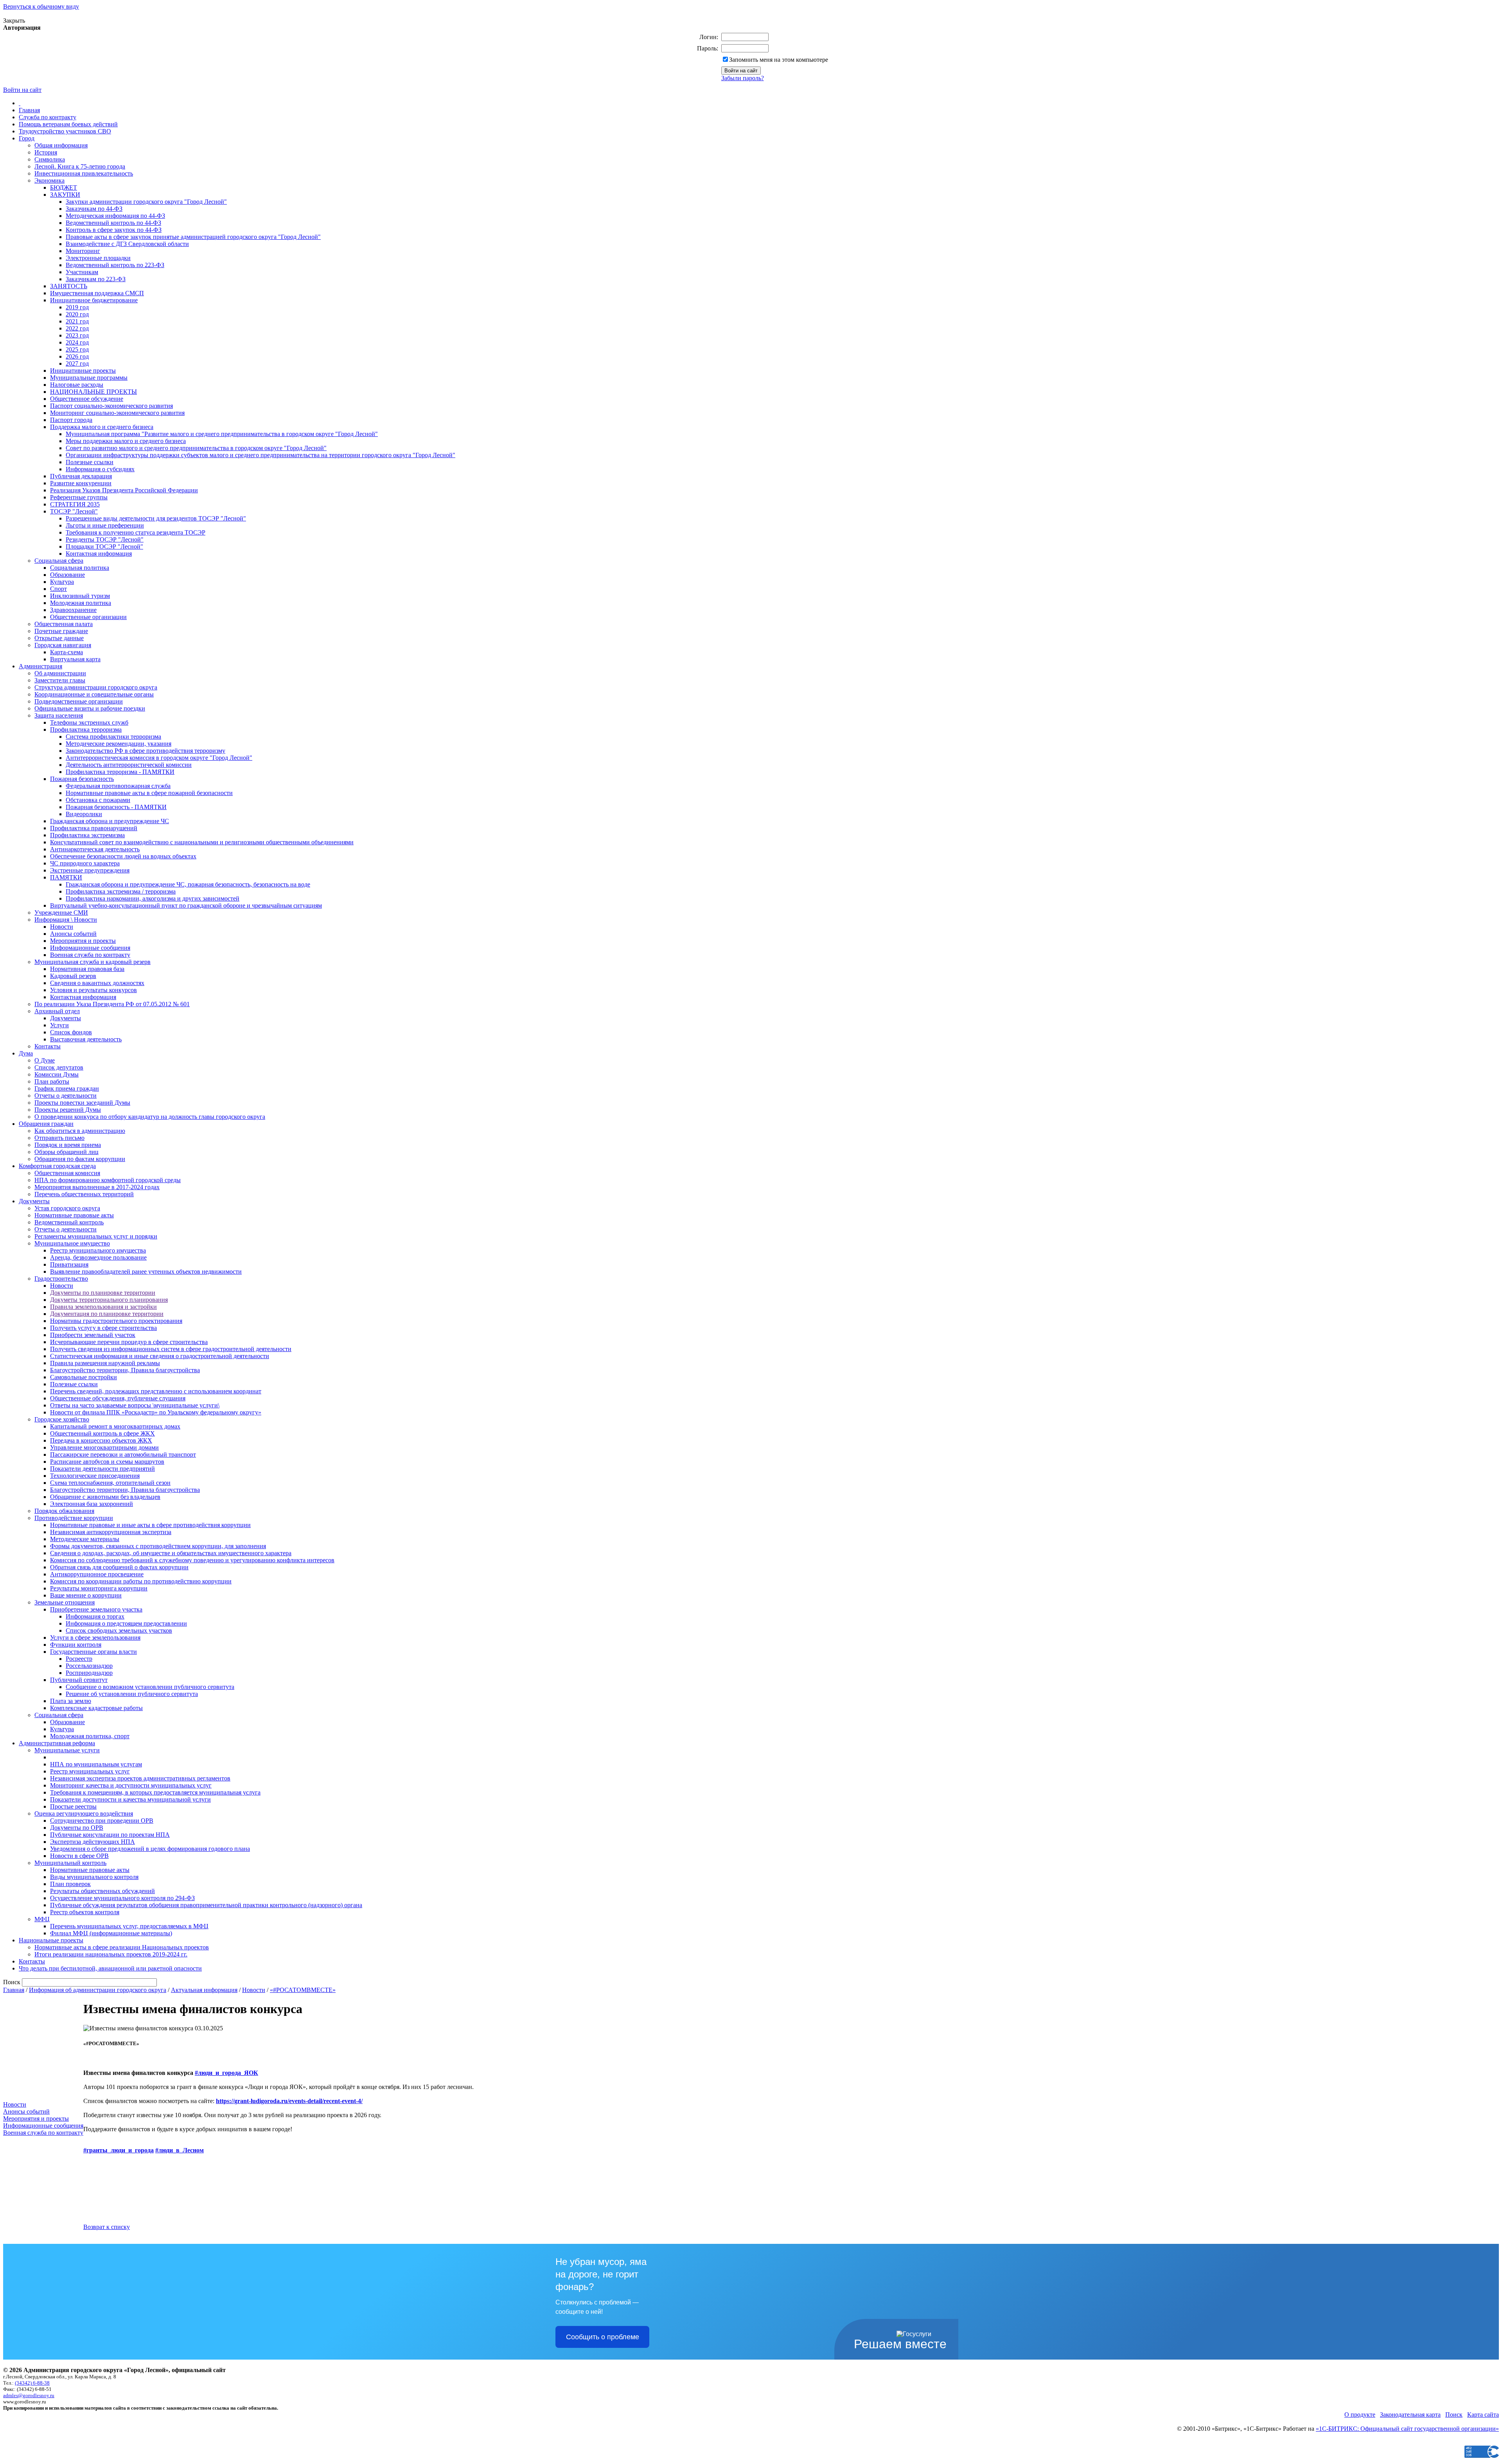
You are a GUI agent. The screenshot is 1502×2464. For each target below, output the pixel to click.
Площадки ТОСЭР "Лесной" (104, 546)
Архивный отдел (57, 1011)
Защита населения (59, 715)
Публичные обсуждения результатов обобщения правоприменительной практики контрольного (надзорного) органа (206, 1905)
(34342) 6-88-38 (32, 2383)
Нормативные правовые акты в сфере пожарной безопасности (149, 793)
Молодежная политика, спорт (90, 1736)
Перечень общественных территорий (84, 1194)
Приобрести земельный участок (93, 1335)
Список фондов (71, 1032)
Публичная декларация (81, 476)
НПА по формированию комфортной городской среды (108, 1180)
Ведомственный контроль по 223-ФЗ (115, 265)
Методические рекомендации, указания (119, 744)
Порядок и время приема (68, 1145)
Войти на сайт (22, 90)
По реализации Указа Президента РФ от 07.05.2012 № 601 (112, 1004)
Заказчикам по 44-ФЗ (94, 209)
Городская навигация (63, 645)
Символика (50, 159)
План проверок (70, 1884)
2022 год (77, 328)
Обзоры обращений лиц (66, 1152)
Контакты (48, 1046)
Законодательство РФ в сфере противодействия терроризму (146, 751)
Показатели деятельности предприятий (102, 1469)
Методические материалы (85, 1539)
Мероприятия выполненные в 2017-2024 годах (97, 1187)
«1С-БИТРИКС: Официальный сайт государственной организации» (1407, 2429)
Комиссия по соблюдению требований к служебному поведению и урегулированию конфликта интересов (192, 1560)
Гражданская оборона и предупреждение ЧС (110, 821)
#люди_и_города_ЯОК (226, 2073)
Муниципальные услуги (67, 1750)
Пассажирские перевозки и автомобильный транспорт (123, 1455)
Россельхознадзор (89, 1666)
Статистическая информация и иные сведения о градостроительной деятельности (160, 1356)
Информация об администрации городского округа (98, 1990)
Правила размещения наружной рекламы (105, 1363)
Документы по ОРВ (77, 1828)
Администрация (40, 666)
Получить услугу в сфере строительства (103, 1328)
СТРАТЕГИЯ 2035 (75, 504)
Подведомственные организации (79, 701)
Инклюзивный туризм (80, 596)
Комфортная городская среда (57, 1166)
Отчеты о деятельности (66, 1096)
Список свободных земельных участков (119, 1630)
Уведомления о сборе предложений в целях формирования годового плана (150, 1849)
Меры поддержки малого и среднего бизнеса (126, 441)
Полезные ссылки (90, 462)
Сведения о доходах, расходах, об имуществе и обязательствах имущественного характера (171, 1553)
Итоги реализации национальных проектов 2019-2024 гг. (111, 1954)
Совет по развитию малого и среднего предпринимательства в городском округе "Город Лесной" (196, 448)
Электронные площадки (98, 258)
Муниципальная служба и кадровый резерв (93, 962)
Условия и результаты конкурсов (93, 990)
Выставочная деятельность (86, 1039)
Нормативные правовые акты (74, 1215)
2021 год (77, 321)
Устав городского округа (67, 1208)
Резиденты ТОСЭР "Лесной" (105, 539)
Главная (29, 110)
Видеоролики (84, 814)
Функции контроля (76, 1645)
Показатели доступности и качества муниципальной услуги (130, 1799)
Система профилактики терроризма (113, 737)
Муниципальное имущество (72, 1243)
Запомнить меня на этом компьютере (779, 60)
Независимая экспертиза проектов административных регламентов (140, 1778)
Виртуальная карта (75, 659)
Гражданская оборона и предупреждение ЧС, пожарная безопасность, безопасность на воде (188, 884)
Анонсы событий (73, 934)
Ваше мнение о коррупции (86, 1595)
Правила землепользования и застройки (103, 1307)
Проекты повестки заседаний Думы (82, 1103)
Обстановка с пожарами (98, 800)
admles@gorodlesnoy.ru (29, 2395)
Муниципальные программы (89, 378)
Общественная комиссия (67, 1173)
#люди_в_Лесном (180, 2150)
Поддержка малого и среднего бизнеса (102, 427)
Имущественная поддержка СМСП (97, 293)
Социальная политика (80, 568)
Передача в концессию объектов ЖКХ (101, 1440)
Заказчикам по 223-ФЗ (96, 279)
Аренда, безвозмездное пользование (98, 1257)
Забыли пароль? (743, 78)
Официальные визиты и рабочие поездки (90, 708)
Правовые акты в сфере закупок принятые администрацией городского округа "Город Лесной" (193, 237)
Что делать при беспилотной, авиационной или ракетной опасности (110, 1968)
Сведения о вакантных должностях (97, 983)
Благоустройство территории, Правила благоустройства (125, 1370)
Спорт (58, 589)
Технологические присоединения (95, 1476)
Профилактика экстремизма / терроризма (121, 891)
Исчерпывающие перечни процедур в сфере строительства (129, 1342)
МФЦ (42, 1919)
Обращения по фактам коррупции (80, 1159)
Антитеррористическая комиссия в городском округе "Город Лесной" (159, 758)
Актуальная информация (204, 1990)
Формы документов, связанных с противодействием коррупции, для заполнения (158, 1546)
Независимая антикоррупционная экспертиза (111, 1532)
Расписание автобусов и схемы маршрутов (107, 1462)
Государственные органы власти (93, 1652)
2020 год (77, 314)
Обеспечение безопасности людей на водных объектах (123, 856)
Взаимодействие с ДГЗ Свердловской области (127, 244)
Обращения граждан (46, 1124)
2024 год (77, 342)
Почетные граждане (61, 631)
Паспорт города (71, 420)
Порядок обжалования (64, 1511)
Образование (67, 575)
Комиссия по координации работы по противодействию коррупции (141, 1581)
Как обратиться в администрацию (80, 1131)
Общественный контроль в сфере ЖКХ (102, 1433)
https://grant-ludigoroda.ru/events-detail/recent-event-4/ (289, 2101)
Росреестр (79, 1659)
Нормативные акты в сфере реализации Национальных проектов (122, 1947)
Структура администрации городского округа (96, 687)
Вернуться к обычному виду (41, 6)
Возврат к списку (107, 2227)
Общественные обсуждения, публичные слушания (118, 1398)
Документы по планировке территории (103, 1293)
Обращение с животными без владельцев (105, 1497)
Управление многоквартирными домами (104, 1447)
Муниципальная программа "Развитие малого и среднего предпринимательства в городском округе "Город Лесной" (222, 434)
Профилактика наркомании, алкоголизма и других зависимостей (153, 898)
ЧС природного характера (85, 863)
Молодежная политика (81, 603)
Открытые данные (59, 638)
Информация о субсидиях (100, 469)
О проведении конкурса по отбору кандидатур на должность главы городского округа (150, 1117)
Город (27, 138)
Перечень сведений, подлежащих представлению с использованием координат (156, 1391)
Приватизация (69, 1264)
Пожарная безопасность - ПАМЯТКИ (116, 807)
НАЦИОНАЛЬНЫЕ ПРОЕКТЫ (93, 392)
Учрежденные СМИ (61, 913)
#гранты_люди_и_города (119, 2150)
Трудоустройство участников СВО (65, 131)
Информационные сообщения (90, 948)
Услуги (59, 1025)
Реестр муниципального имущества (98, 1250)
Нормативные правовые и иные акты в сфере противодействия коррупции (150, 1525)
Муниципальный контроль (70, 1863)
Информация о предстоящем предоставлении (126, 1623)
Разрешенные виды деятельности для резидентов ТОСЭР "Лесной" (156, 518)
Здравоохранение (73, 610)
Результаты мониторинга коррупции (99, 1588)
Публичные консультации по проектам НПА (110, 1835)
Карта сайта (1483, 2415)
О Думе (45, 1060)
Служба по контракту (48, 117)
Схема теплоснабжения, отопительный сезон (110, 1483)
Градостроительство (61, 1279)
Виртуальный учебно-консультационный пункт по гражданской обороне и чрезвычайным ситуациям (186, 905)
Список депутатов (59, 1067)
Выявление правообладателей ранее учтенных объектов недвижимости (146, 1271)
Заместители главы (60, 680)
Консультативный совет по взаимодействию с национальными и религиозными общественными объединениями (202, 842)
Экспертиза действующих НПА (93, 1842)
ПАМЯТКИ (66, 877)
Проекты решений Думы (68, 1110)
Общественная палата (64, 624)
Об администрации (60, 673)
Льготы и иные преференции (105, 525)
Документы (66, 1018)
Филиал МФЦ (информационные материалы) (111, 1933)
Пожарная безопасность (82, 779)
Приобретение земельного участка (96, 1609)
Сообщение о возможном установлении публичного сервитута (150, 1687)
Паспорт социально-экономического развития (111, 406)
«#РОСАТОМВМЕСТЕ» (303, 1990)
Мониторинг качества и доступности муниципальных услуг (131, 1785)
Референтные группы (79, 497)
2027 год (77, 363)
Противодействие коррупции (74, 1518)
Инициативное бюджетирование (94, 300)
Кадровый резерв (73, 976)
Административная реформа (57, 1743)
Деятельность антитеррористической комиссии (129, 765)
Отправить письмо (59, 1138)
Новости (62, 927)
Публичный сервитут (79, 1680)
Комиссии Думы (57, 1074)
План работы (52, 1081)
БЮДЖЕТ (64, 188)
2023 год (77, 335)
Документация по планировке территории (107, 1314)
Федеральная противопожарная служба (118, 786)
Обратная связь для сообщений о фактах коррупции (119, 1567)
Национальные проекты (51, 1940)
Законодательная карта (1410, 2415)
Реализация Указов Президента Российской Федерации (124, 490)
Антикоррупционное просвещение (97, 1574)
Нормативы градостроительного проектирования (116, 1321)
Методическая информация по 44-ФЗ (115, 216)
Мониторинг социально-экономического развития (117, 413)
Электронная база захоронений (92, 1504)
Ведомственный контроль (69, 1222)
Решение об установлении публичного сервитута (132, 1694)
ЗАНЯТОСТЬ (69, 286)
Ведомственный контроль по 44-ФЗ (113, 223)
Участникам (82, 272)
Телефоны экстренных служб (89, 722)
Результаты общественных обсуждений (102, 1891)
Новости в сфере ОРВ (79, 1856)
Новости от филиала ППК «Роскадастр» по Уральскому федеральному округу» (156, 1412)
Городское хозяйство (62, 1419)
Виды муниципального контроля (94, 1877)
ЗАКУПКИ (65, 195)
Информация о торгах (95, 1616)
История (46, 152)
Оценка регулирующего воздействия (84, 1813)
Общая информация (61, 145)
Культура (62, 582)
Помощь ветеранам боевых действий (68, 124)
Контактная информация (99, 554)
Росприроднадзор (89, 1673)
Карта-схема (66, 652)
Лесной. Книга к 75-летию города (80, 166)
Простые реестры (73, 1806)
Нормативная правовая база (87, 969)
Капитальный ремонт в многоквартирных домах (115, 1426)
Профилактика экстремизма (87, 835)
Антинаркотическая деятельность (95, 849)
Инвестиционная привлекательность (84, 173)
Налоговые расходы (77, 385)
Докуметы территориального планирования (109, 1300)
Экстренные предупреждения (90, 870)
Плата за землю (71, 1701)
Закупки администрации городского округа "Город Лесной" (146, 202)
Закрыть (14, 21)
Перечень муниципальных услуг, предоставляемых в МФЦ (129, 1926)
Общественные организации (88, 617)
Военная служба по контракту (90, 955)
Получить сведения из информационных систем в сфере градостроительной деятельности (171, 1349)
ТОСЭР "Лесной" (74, 511)
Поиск (1454, 2415)
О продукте (1360, 2415)
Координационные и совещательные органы (94, 694)
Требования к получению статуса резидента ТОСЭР (136, 532)
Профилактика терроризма (86, 730)
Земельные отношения (65, 1602)
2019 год (77, 307)
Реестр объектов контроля (85, 1912)
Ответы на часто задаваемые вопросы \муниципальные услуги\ (135, 1405)
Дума (26, 1053)
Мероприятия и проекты (83, 941)
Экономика (49, 180)
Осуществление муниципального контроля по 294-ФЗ (122, 1898)
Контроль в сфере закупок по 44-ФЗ (114, 230)
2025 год (77, 349)
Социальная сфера (59, 561)
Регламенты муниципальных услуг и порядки (96, 1236)
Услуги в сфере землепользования (95, 1638)
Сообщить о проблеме (603, 2337)
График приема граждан (67, 1088)
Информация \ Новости (66, 920)
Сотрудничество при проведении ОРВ (102, 1821)
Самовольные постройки (84, 1377)
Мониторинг (83, 251)
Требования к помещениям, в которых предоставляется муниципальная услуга (155, 1792)
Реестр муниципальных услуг (90, 1771)
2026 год (77, 356)
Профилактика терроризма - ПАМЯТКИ (120, 772)
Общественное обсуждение (87, 399)
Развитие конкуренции (81, 483)
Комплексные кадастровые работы (96, 1708)
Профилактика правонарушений (94, 828)
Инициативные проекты (83, 371)
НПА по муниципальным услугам (96, 1764)
